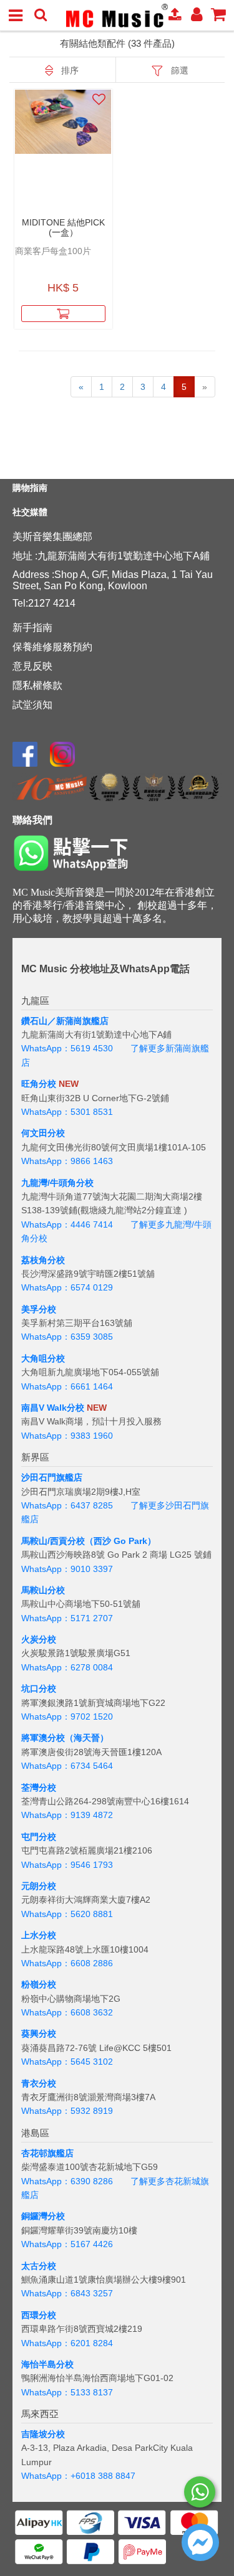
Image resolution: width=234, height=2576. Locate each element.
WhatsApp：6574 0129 (67, 1287)
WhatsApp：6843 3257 (67, 2293)
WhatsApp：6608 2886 (67, 1963)
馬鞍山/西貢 (44, 1541)
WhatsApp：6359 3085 (67, 1337)
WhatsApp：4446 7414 (67, 1224)
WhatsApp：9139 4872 (67, 1815)
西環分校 (39, 2315)
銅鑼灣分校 (43, 2216)
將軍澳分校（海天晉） (65, 1738)
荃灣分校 (39, 1788)
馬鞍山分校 (43, 1590)
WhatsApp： (46, 2476)
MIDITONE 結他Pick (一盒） (63, 227)
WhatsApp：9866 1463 (67, 1161)
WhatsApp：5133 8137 (67, 2392)
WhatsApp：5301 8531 (67, 1112)
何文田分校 (43, 1133)
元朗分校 (39, 1886)
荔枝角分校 (43, 1260)
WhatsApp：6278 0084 (67, 1667)
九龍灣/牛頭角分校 (57, 1183)
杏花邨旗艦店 (47, 2153)
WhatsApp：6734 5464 (67, 1766)
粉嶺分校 (39, 1984)
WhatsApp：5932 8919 (67, 2111)
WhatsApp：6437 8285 (67, 1505)
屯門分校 (39, 1837)
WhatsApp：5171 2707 (67, 1618)
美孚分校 (39, 1309)
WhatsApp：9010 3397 (67, 1569)
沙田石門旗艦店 (52, 1477)
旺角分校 (39, 1084)
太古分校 (39, 2266)
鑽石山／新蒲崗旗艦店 (65, 1021)
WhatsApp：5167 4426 (67, 2244)
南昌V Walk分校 (53, 1408)
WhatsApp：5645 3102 (67, 2062)
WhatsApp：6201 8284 (67, 2343)
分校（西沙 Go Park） (112, 1541)
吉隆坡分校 (43, 2434)
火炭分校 (39, 1639)
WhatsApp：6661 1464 (67, 1386)
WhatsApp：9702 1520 (67, 1717)
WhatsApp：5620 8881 (67, 1914)
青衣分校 (39, 2083)
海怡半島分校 (47, 2364)
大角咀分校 (43, 1358)
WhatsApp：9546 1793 (67, 1865)
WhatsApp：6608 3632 (67, 2012)
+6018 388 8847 (103, 2476)
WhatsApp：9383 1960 (67, 1436)
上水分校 (39, 1935)
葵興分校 (39, 2034)
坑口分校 (39, 1688)
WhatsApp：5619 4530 (67, 1048)
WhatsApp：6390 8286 (67, 2181)
